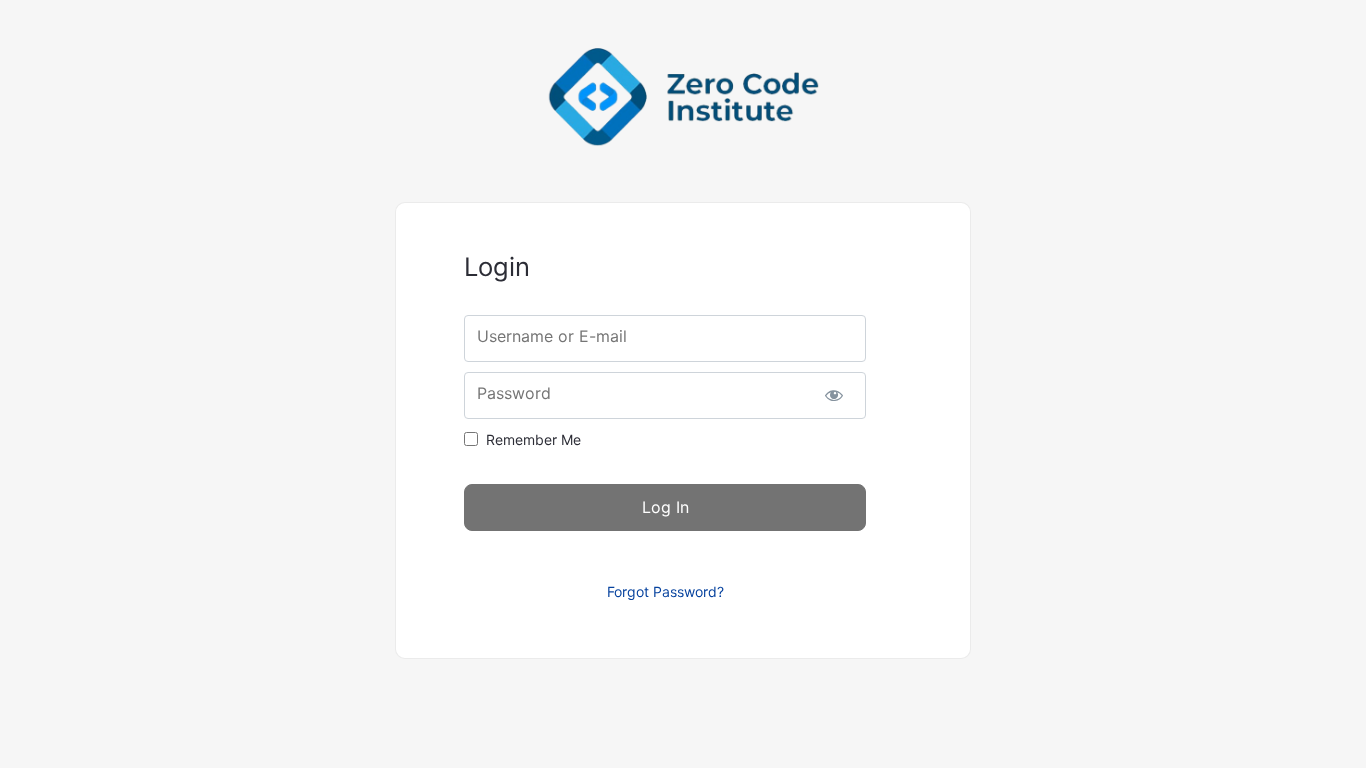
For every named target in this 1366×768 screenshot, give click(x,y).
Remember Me (533, 439)
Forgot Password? (665, 591)
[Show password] (833, 395)
